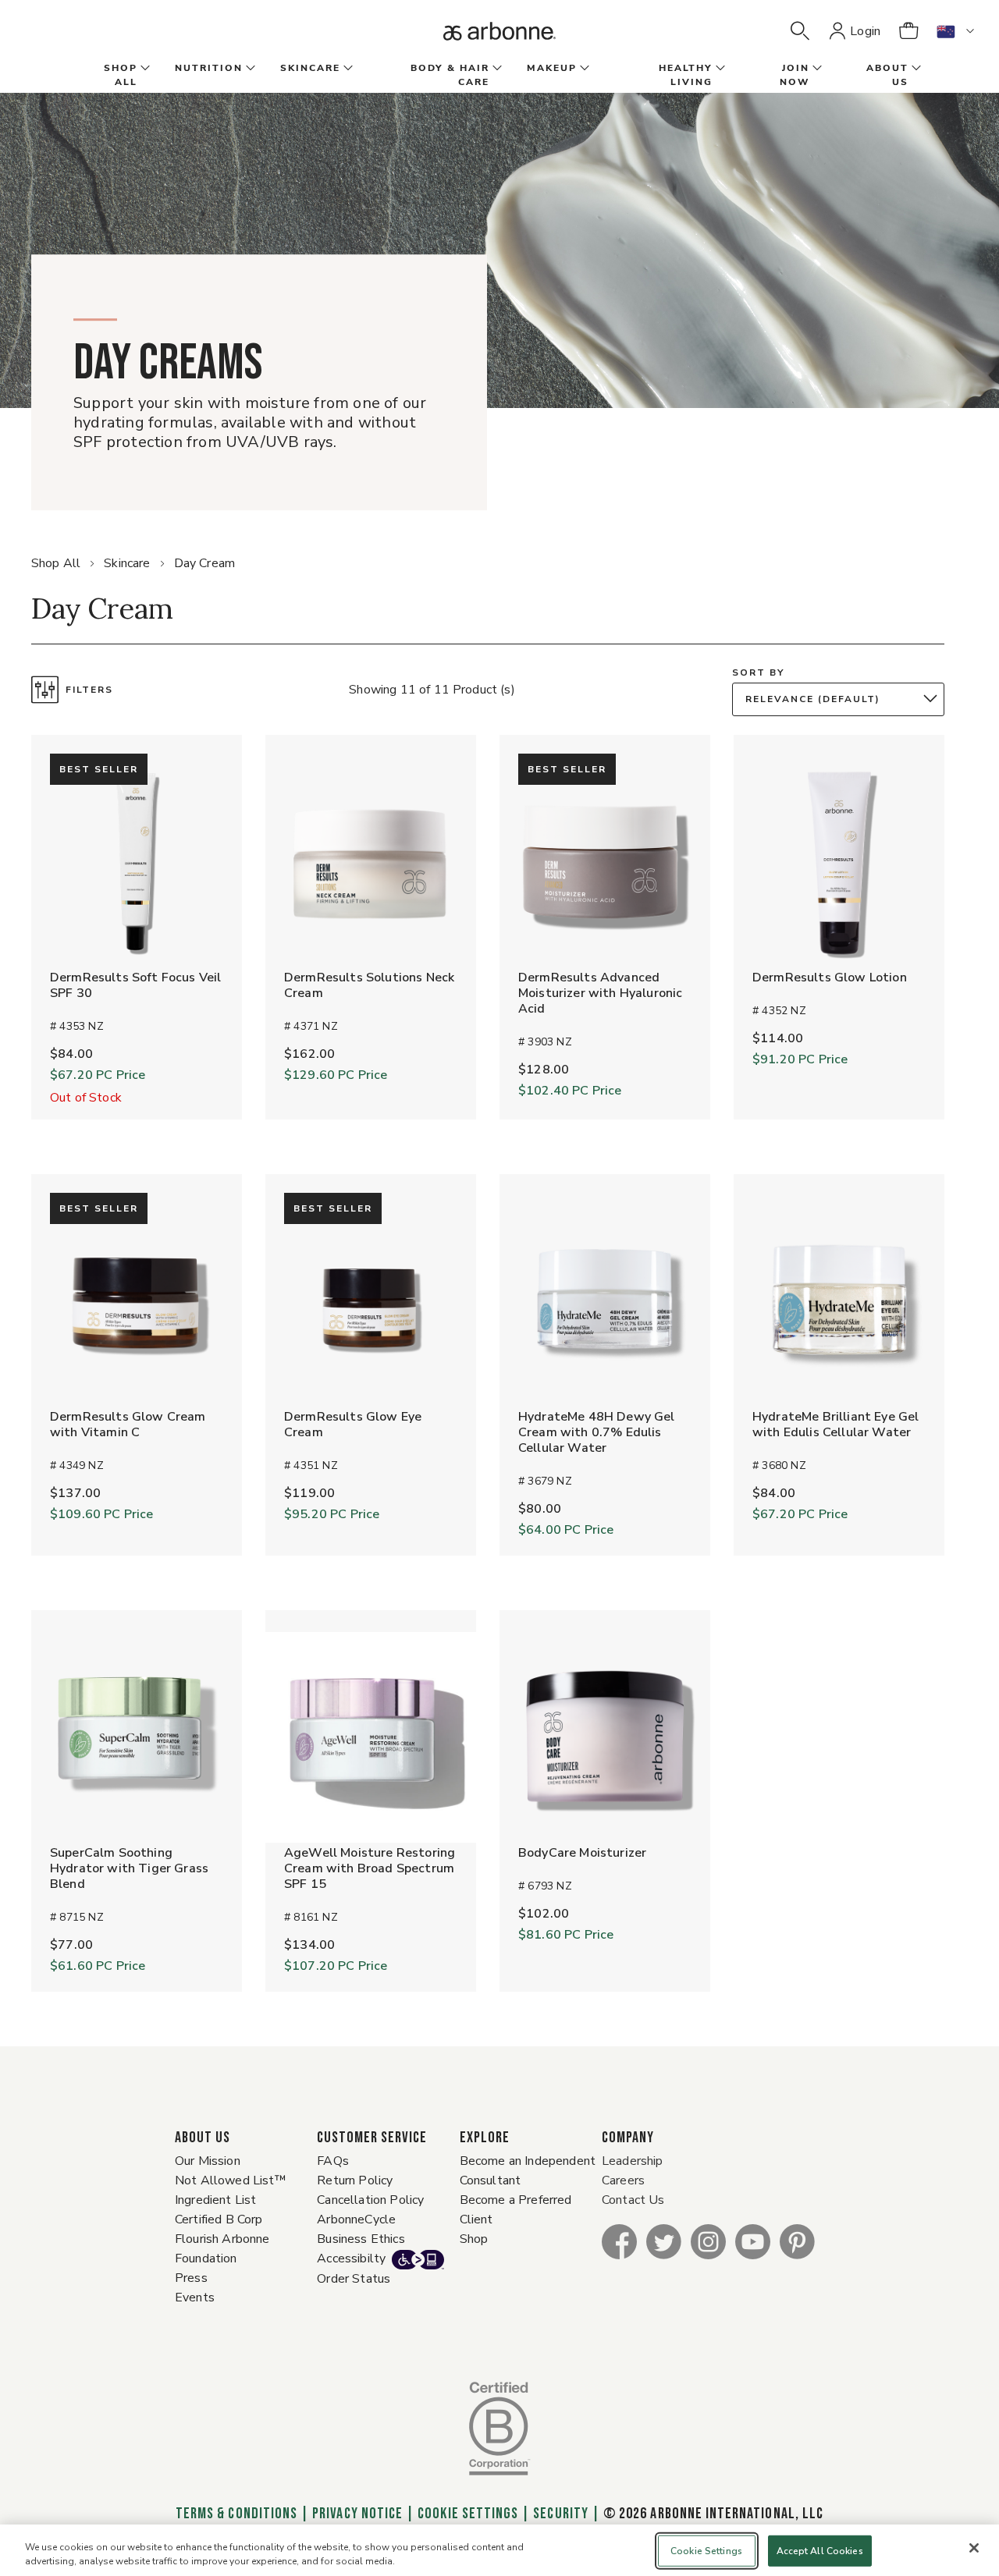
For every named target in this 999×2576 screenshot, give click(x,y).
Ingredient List (215, 2200)
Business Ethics (361, 2239)
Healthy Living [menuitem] (686, 75)
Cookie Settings (468, 2514)
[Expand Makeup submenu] (583, 69)
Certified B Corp (219, 2219)
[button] (800, 31)
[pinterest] (797, 2241)
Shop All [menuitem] (121, 75)
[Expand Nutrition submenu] (249, 69)
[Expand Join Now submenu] (816, 69)
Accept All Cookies (820, 2551)
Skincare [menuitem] (310, 68)
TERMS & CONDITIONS (236, 2514)
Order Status (354, 2279)
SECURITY (560, 2514)
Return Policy (355, 2180)
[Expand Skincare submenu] (347, 69)
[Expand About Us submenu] (915, 69)
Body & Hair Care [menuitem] (450, 75)
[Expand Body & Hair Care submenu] (496, 69)
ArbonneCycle (356, 2219)
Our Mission (208, 2161)
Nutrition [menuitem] (209, 68)
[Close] (974, 2548)
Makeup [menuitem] (552, 68)
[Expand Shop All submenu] (144, 69)
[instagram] (708, 2241)
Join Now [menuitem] (795, 75)
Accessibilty (351, 2258)
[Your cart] (908, 31)
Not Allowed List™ (231, 2180)
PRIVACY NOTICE (357, 2514)
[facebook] (619, 2241)
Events (195, 2297)
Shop (474, 2239)
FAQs (333, 2161)
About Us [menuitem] (887, 75)
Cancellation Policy (370, 2200)
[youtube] (753, 2241)
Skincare (127, 563)
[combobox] (842, 699)
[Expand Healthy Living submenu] (719, 69)
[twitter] (664, 2241)
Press (191, 2278)
